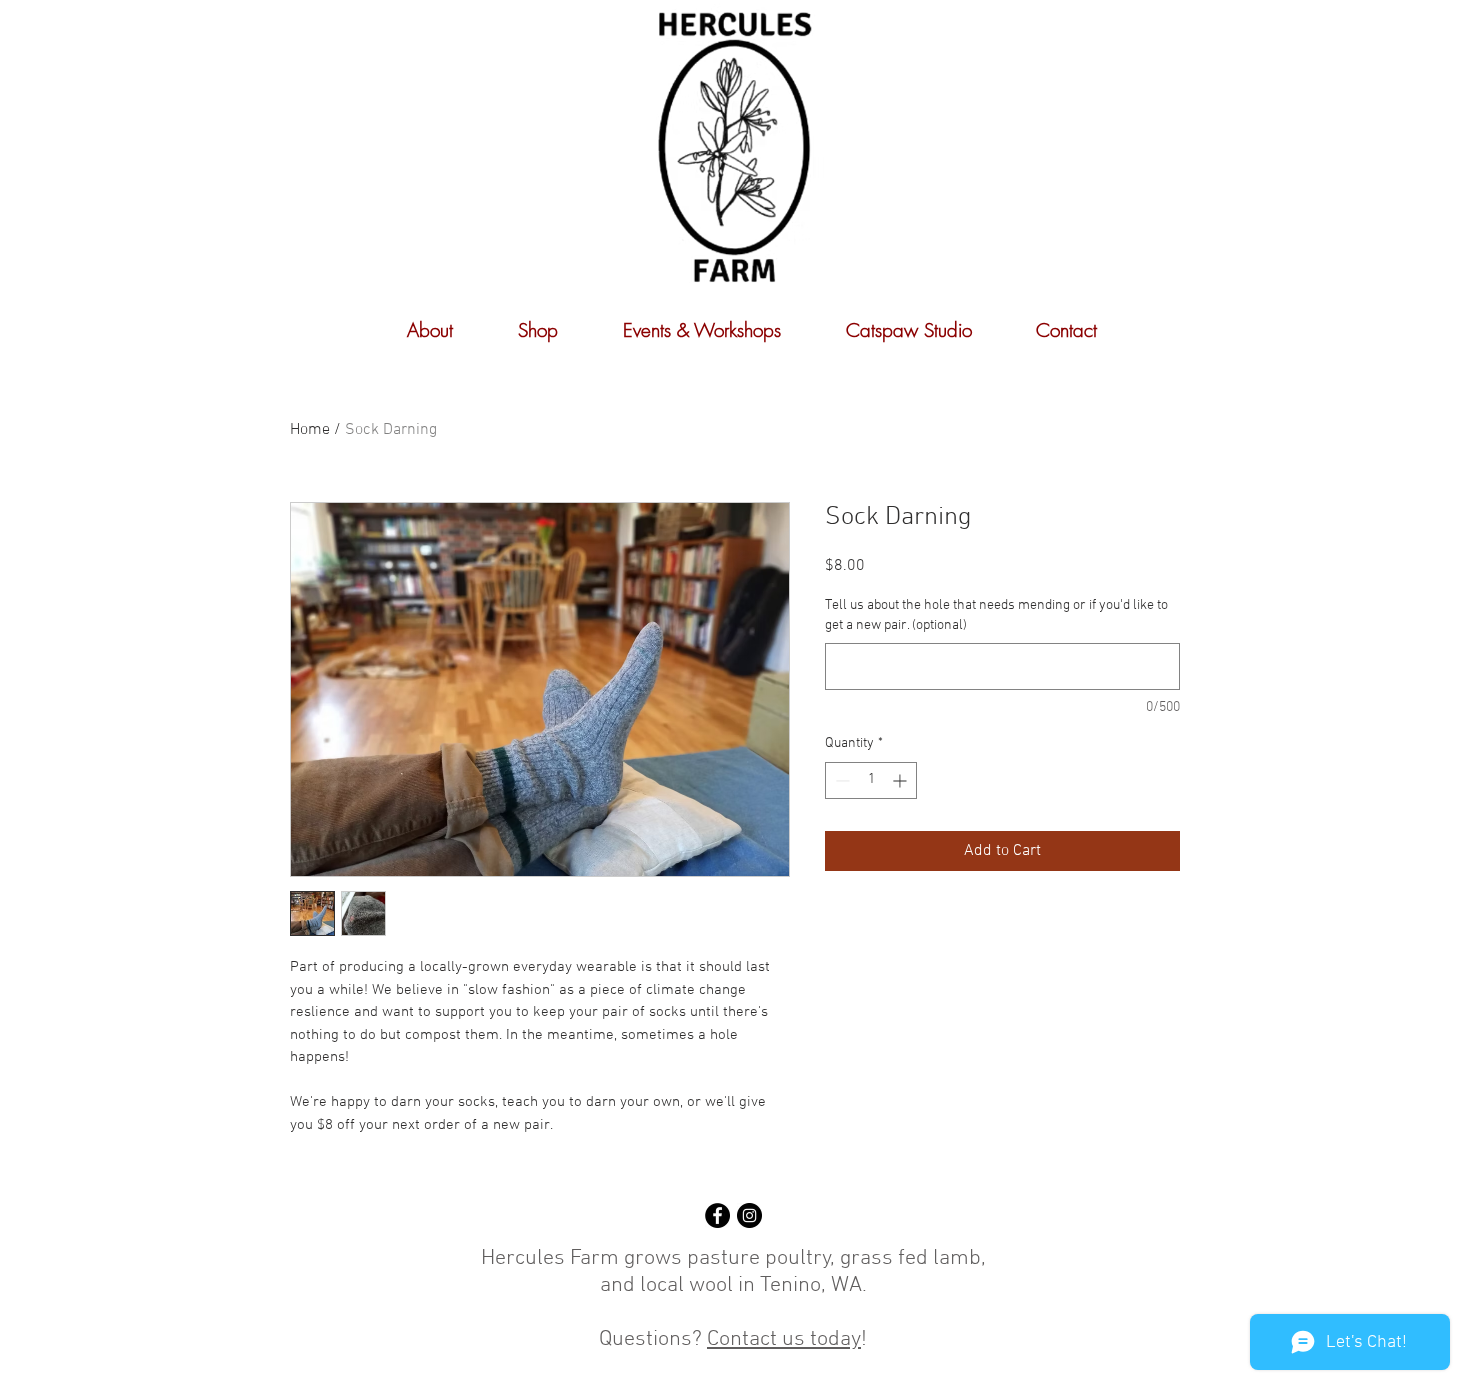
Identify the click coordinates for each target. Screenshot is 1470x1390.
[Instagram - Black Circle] (749, 1215)
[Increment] (901, 780)
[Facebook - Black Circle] (717, 1215)
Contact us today (784, 1339)
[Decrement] (840, 780)
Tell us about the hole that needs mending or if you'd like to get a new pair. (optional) (996, 615)
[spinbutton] (871, 780)
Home (310, 430)
